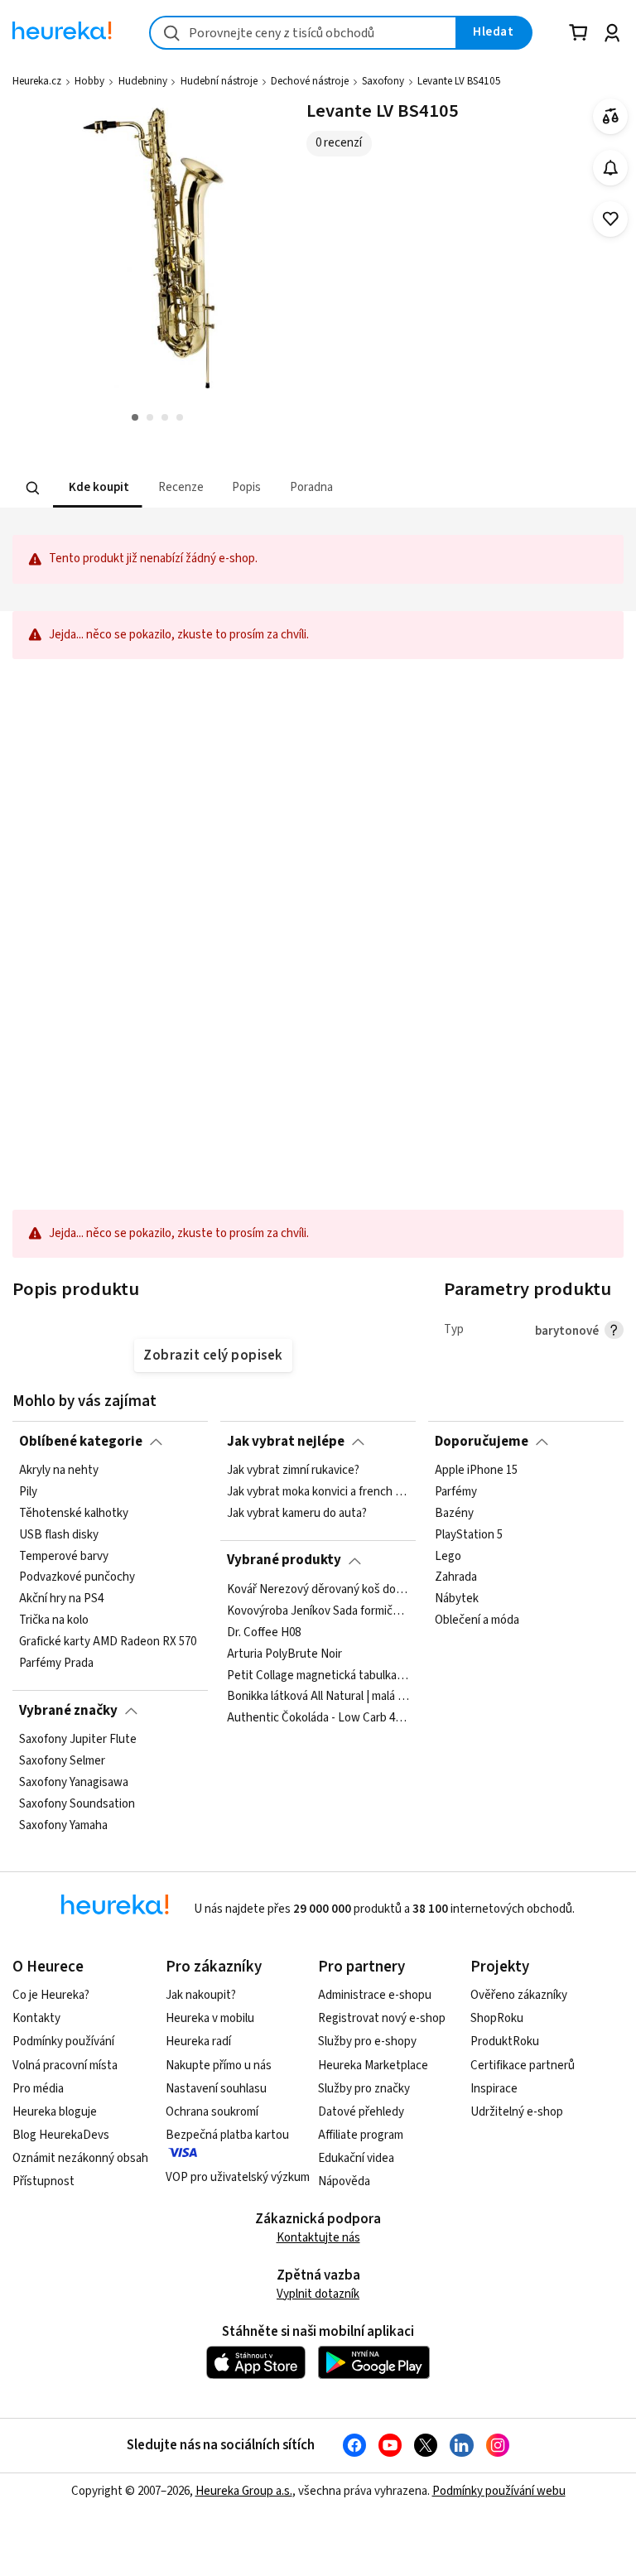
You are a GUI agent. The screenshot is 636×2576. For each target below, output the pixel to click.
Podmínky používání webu (499, 2491)
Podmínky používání (63, 2042)
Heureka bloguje (55, 2112)
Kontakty (36, 2018)
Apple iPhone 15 (476, 1471)
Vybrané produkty (284, 1560)
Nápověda (344, 2181)
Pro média (38, 2089)
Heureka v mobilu (210, 2018)
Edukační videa (356, 2158)
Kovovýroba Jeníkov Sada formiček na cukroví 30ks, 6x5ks (318, 1611)
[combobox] (303, 33)
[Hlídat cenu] (611, 168)
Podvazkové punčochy (77, 1577)
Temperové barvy (64, 1556)
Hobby (89, 81)
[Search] (33, 488)
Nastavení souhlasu (216, 2089)
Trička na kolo (54, 1620)
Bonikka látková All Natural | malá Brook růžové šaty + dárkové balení (318, 1697)
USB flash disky (59, 1535)
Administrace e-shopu (375, 1995)
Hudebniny (143, 81)
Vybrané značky (68, 1711)
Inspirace (494, 2089)
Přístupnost (43, 2181)
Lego (448, 1556)
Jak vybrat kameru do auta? (297, 1514)
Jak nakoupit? (201, 1995)
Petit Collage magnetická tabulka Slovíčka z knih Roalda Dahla (318, 1675)
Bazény (454, 1514)
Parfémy (456, 1492)
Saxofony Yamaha (63, 1825)
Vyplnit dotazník (318, 2294)
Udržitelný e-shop (517, 2112)
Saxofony (383, 81)
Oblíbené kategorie (81, 1442)
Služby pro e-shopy (367, 2042)
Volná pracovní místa (65, 2066)
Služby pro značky (364, 2089)
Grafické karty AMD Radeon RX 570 (108, 1642)
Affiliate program (361, 2135)
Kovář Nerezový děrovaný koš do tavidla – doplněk (318, 1590)
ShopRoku (497, 2018)
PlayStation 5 (469, 1535)
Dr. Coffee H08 (264, 1632)
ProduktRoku (505, 2042)
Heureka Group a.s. (244, 2491)
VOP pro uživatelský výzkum (238, 2177)
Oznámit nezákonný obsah (80, 2158)
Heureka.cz (37, 81)
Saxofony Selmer (62, 1761)
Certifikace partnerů (523, 2066)
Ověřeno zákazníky (519, 1995)
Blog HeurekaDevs (61, 2135)
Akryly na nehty (59, 1471)
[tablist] (245, 488)
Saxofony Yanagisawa (74, 1783)
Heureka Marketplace (373, 2066)
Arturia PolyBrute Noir (284, 1654)
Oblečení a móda (477, 1620)
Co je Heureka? (51, 1995)
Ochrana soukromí (212, 2112)
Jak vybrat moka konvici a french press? (318, 1492)
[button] (97, 488)
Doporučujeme (482, 1442)
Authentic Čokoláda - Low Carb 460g (318, 1718)
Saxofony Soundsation (77, 1803)
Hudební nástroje (219, 81)
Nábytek (457, 1599)
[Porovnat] (611, 116)
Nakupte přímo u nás (219, 2066)
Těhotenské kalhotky (74, 1514)
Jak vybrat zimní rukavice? (293, 1471)
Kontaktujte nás (318, 2238)
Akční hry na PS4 (61, 1599)
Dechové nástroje (310, 81)
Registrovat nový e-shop (382, 2018)
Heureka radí (198, 2042)
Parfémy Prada (56, 1664)
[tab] (97, 488)
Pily (28, 1492)
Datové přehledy (361, 2112)
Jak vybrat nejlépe (286, 1442)
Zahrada (456, 1577)
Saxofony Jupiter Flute (78, 1740)
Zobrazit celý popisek (213, 1355)
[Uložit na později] (611, 219)
